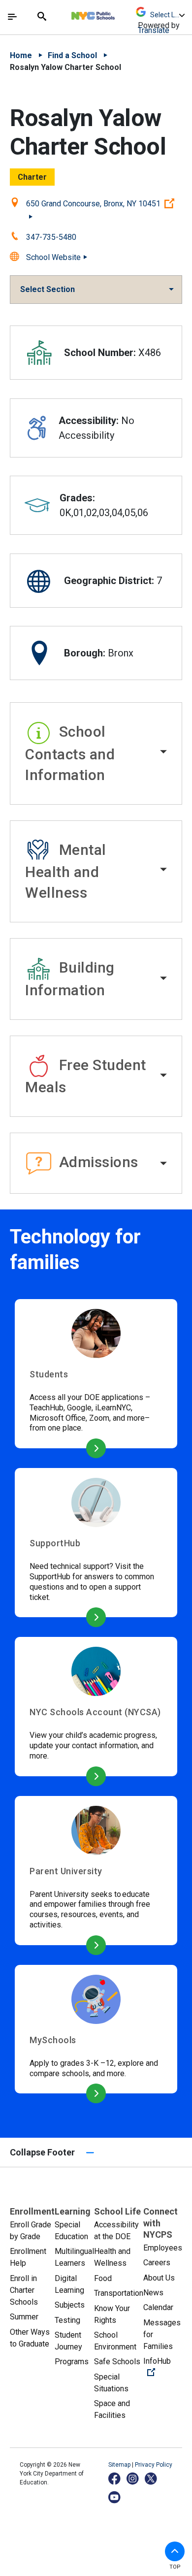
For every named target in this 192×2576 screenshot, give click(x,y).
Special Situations (111, 2383)
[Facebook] (115, 2478)
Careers (157, 2263)
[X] (151, 2478)
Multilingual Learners (74, 2257)
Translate (154, 30)
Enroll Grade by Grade (31, 2231)
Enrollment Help (28, 2257)
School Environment (115, 2341)
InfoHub (163, 2367)
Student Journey (68, 2341)
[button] (96, 753)
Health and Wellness (112, 2257)
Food (103, 2278)
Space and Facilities (112, 2409)
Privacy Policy (154, 2465)
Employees (163, 2248)
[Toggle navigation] (12, 17)
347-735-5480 (51, 237)
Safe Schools (117, 2362)
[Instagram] (133, 2478)
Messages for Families (162, 2334)
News (153, 2293)
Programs (72, 2362)
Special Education (71, 2231)
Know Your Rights (112, 2314)
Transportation (119, 2293)
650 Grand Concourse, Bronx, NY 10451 (104, 203)
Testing (67, 2320)
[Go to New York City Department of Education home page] (122, 13)
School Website (53, 257)
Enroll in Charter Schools (24, 2290)
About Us (159, 2278)
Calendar (158, 2307)
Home (21, 55)
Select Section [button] (48, 289)
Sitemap (120, 2465)
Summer (24, 2317)
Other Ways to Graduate (30, 2338)
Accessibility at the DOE (116, 2231)
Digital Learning (69, 2284)
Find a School (72, 55)
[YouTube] (115, 2497)
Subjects (70, 2305)
